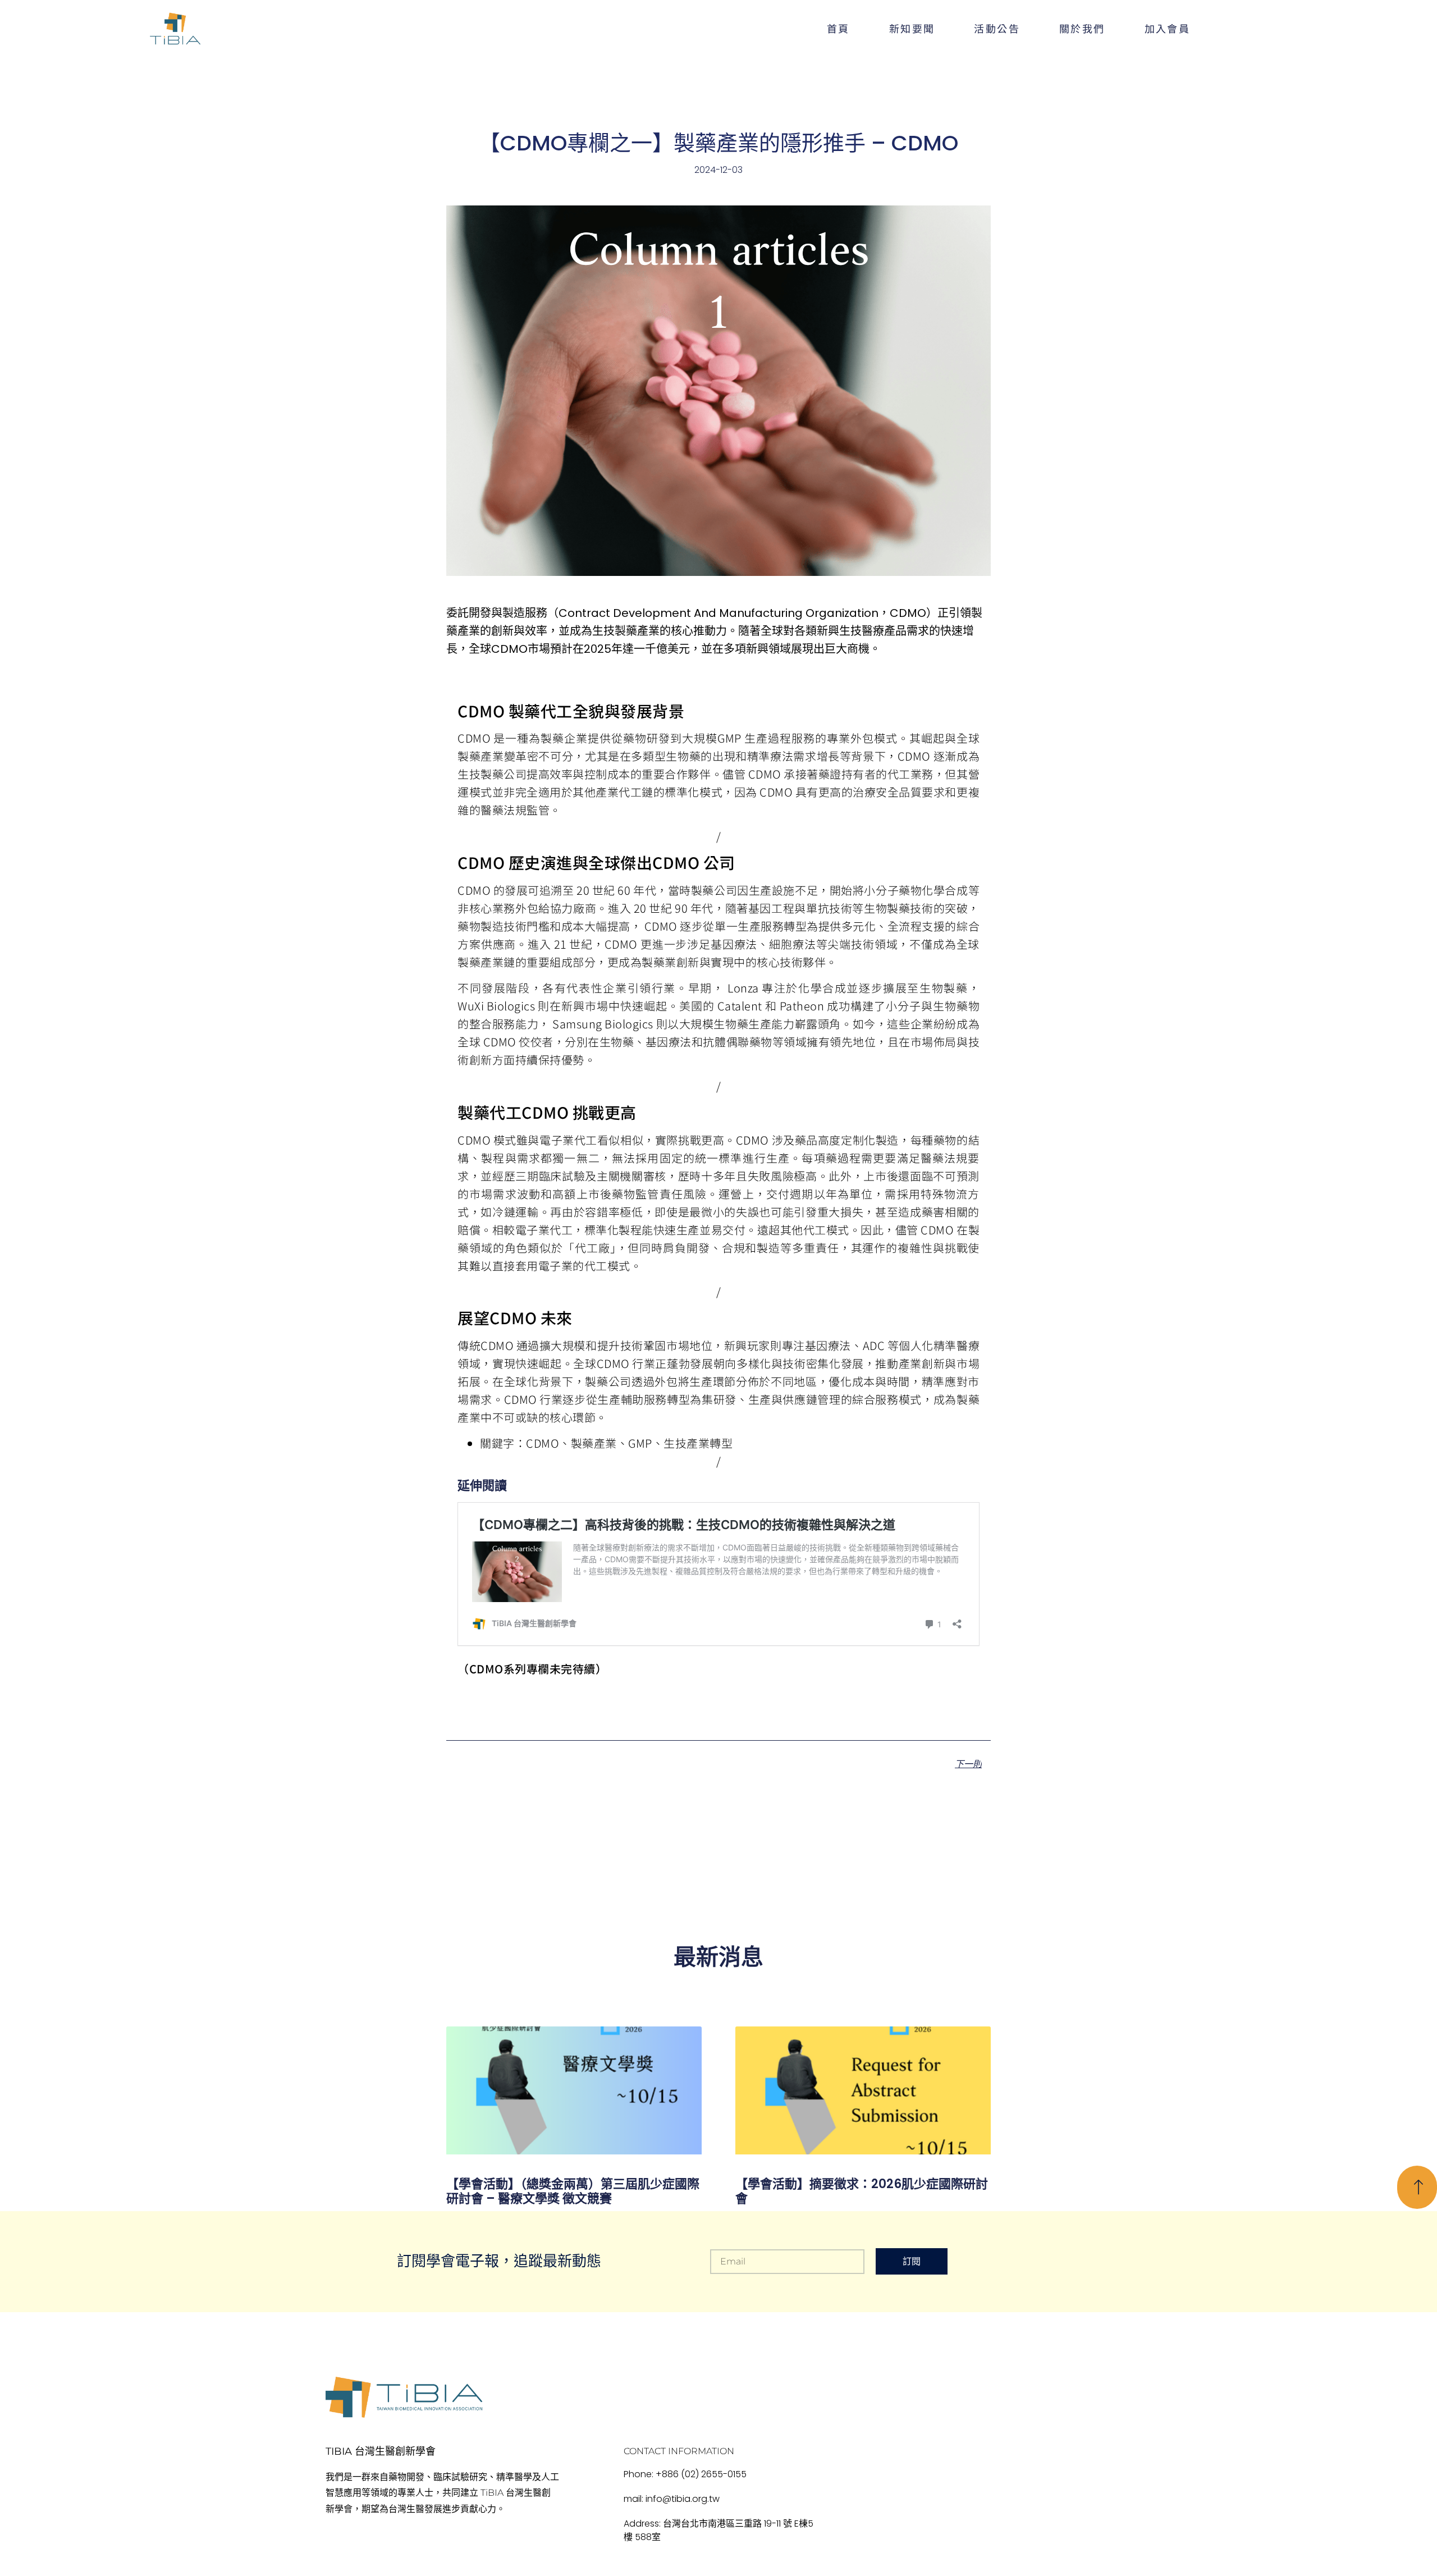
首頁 (838, 28)
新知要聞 (912, 28)
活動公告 (997, 28)
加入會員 (1168, 28)
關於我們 (1082, 28)
